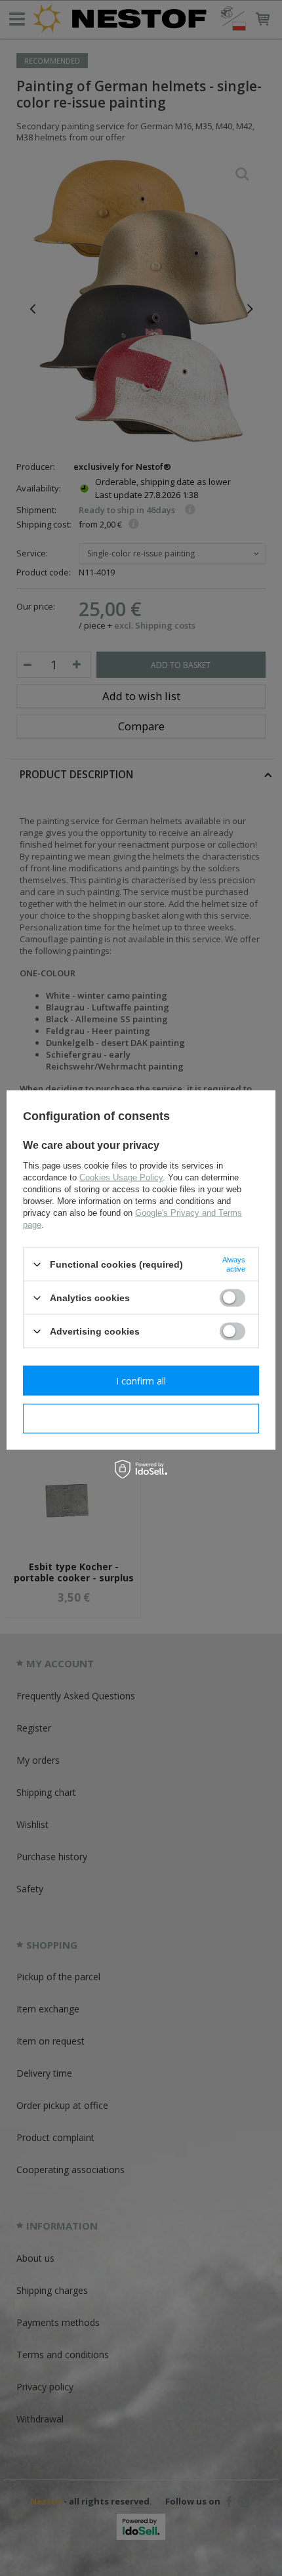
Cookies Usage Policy (121, 1177)
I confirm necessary (141, 1418)
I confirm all (141, 1380)
